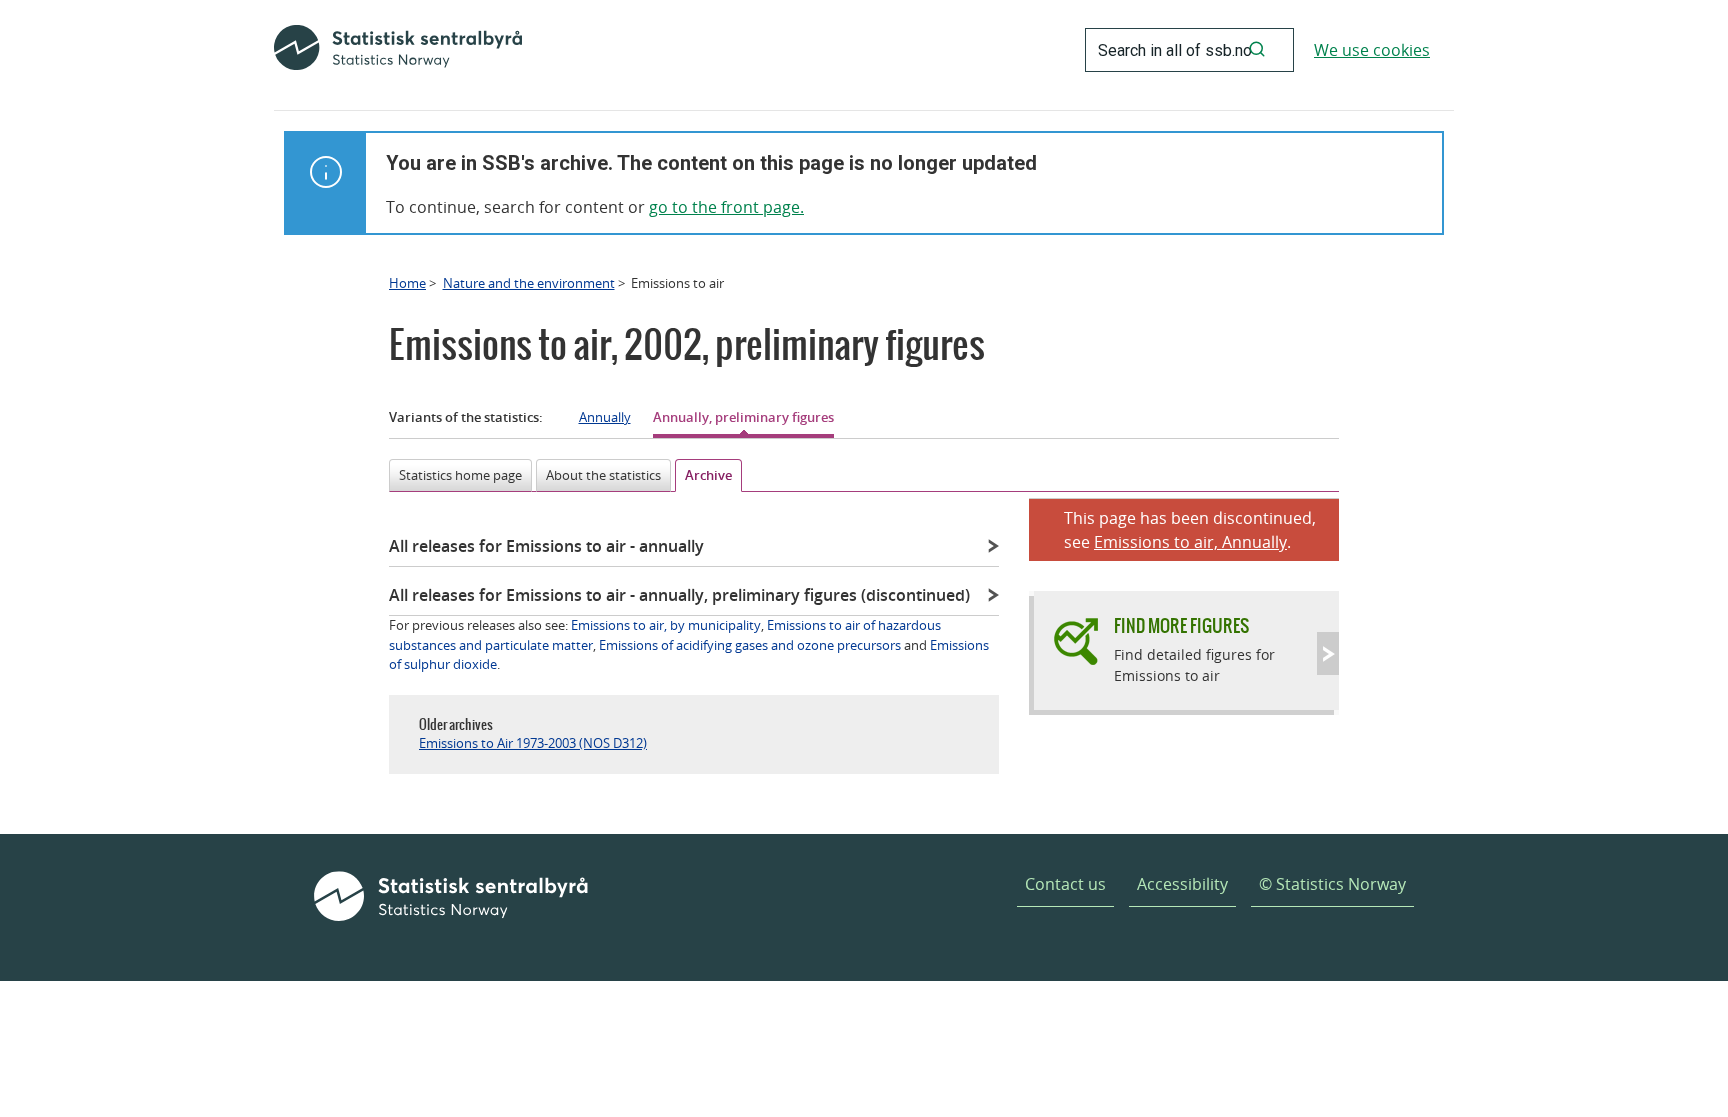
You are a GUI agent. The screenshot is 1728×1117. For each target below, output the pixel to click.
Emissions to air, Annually (1190, 542)
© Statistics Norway (1332, 884)
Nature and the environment (529, 283)
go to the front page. (726, 207)
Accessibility (1182, 884)
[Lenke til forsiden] (398, 50)
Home (407, 283)
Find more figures (1181, 625)
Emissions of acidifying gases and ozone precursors (750, 645)
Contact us (1065, 884)
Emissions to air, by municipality (666, 625)
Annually (605, 417)
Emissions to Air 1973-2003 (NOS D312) (533, 743)
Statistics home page (460, 475)
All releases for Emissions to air (546, 546)
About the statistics (603, 475)
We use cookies (1372, 50)
